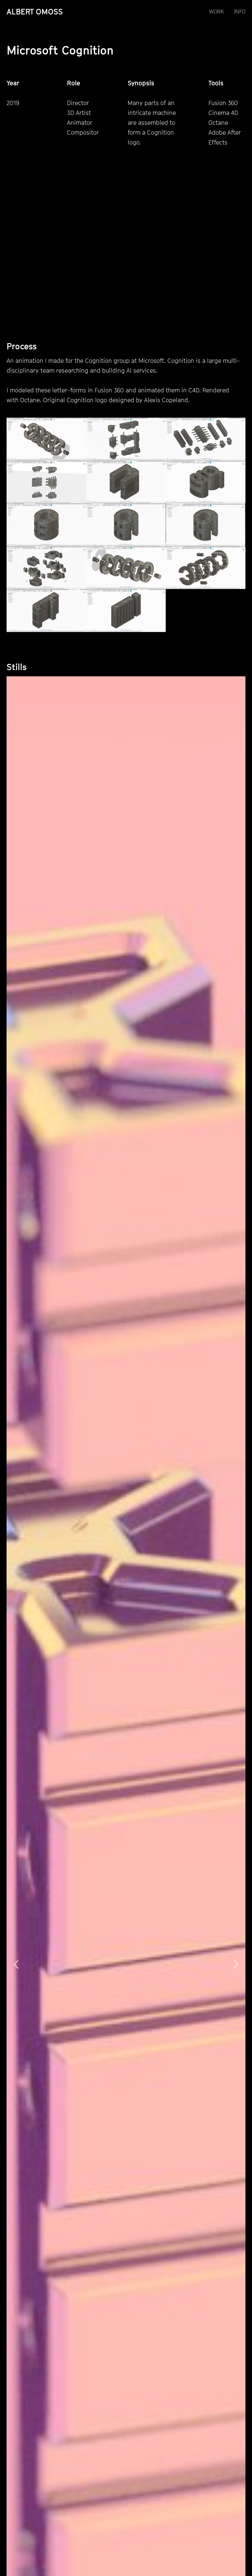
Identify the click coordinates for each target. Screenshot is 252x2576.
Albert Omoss (35, 11)
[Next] (235, 1964)
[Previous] (17, 1964)
